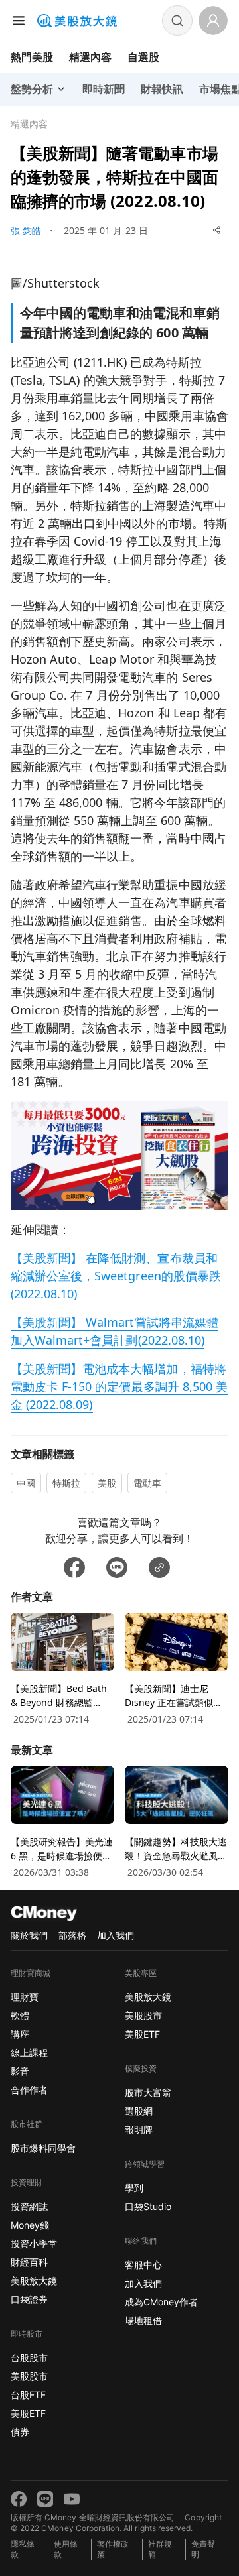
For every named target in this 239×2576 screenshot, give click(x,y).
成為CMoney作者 (161, 2302)
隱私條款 (23, 2549)
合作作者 (29, 2090)
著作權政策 (113, 2549)
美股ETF (28, 2413)
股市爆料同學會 (43, 2148)
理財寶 (25, 1997)
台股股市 (29, 2358)
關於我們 (29, 1935)
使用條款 (66, 2549)
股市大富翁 (148, 2092)
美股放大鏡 (34, 2281)
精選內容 (90, 57)
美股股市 (29, 2376)
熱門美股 (32, 57)
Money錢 (30, 2225)
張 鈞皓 (26, 230)
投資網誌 (29, 2206)
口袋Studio (148, 2206)
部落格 (72, 1935)
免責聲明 (203, 2549)
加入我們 (116, 1935)
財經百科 (29, 2262)
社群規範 (160, 2549)
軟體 (20, 2015)
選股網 (139, 2111)
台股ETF (28, 2395)
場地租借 (143, 2320)
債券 (20, 2432)
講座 (20, 2034)
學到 (134, 2188)
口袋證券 (29, 2299)
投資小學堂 (34, 2243)
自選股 (143, 57)
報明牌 (139, 2129)
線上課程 (29, 2053)
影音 (20, 2071)
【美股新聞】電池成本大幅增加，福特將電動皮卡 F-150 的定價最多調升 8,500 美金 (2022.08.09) (119, 1386)
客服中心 (143, 2265)
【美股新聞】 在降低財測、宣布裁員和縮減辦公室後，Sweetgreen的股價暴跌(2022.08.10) (116, 1276)
